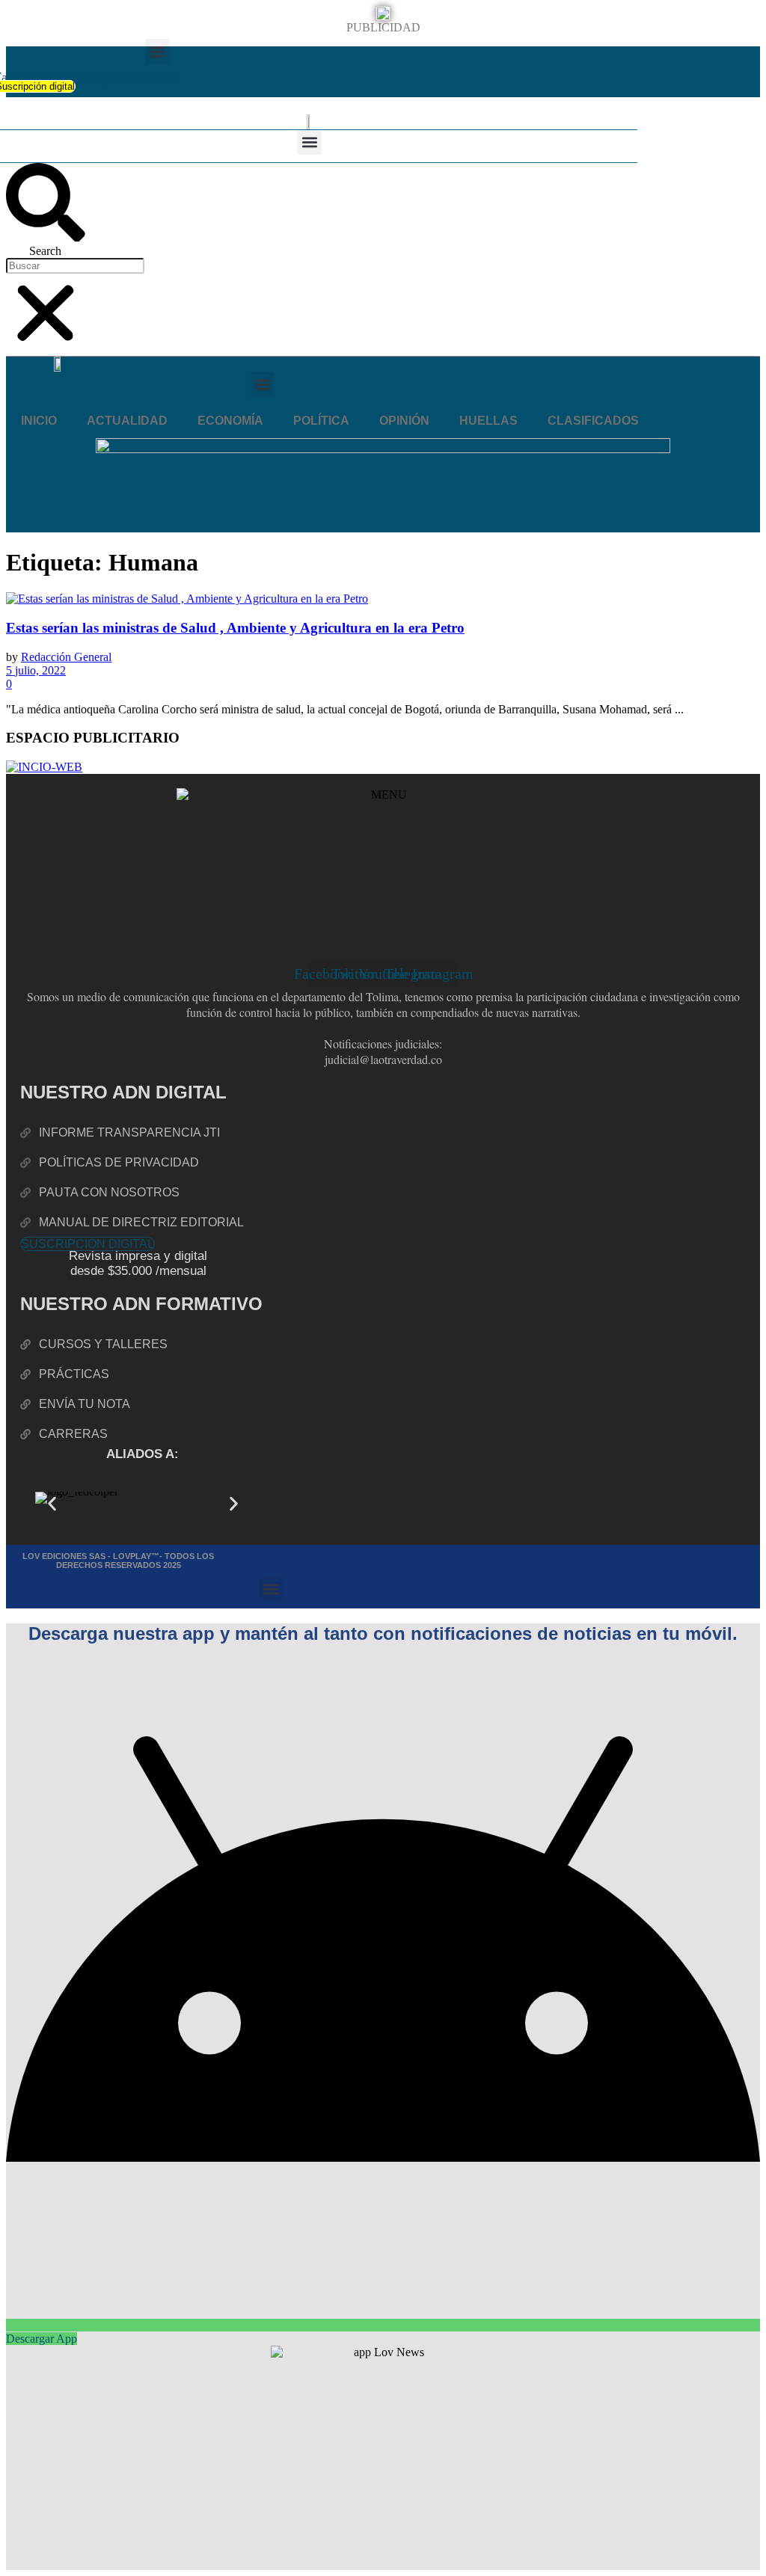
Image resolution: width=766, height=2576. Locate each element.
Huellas (488, 421)
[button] (157, 51)
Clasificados (593, 421)
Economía (230, 421)
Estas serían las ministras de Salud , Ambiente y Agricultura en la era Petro (235, 628)
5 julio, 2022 (36, 670)
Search (45, 251)
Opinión (404, 421)
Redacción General (66, 657)
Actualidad (127, 421)
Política (321, 421)
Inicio (39, 421)
